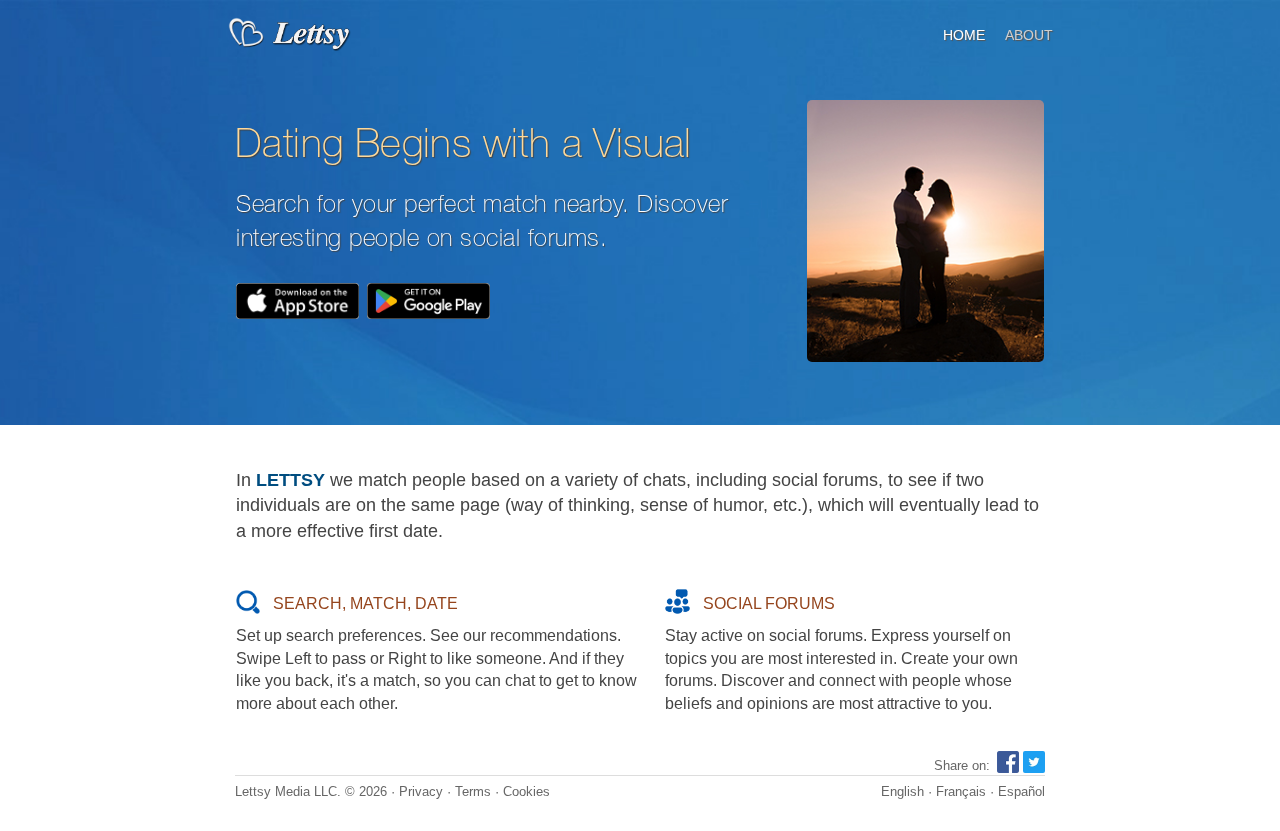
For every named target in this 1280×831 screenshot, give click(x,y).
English (902, 791)
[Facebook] (1008, 768)
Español (1021, 791)
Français (961, 791)
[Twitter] (1034, 768)
